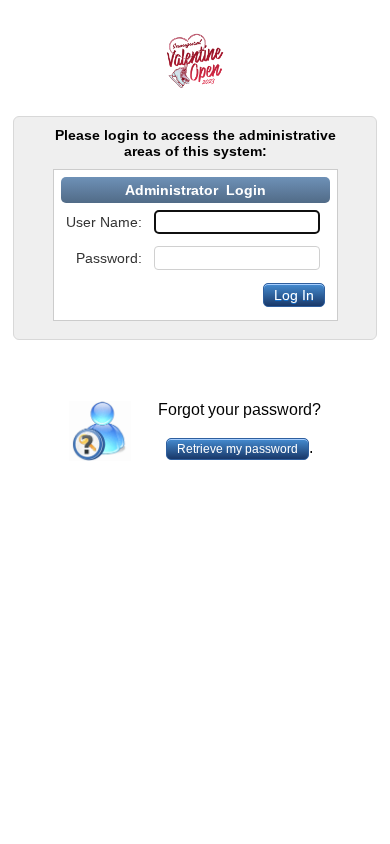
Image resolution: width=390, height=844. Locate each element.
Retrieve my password (237, 449)
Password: (109, 258)
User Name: (104, 222)
